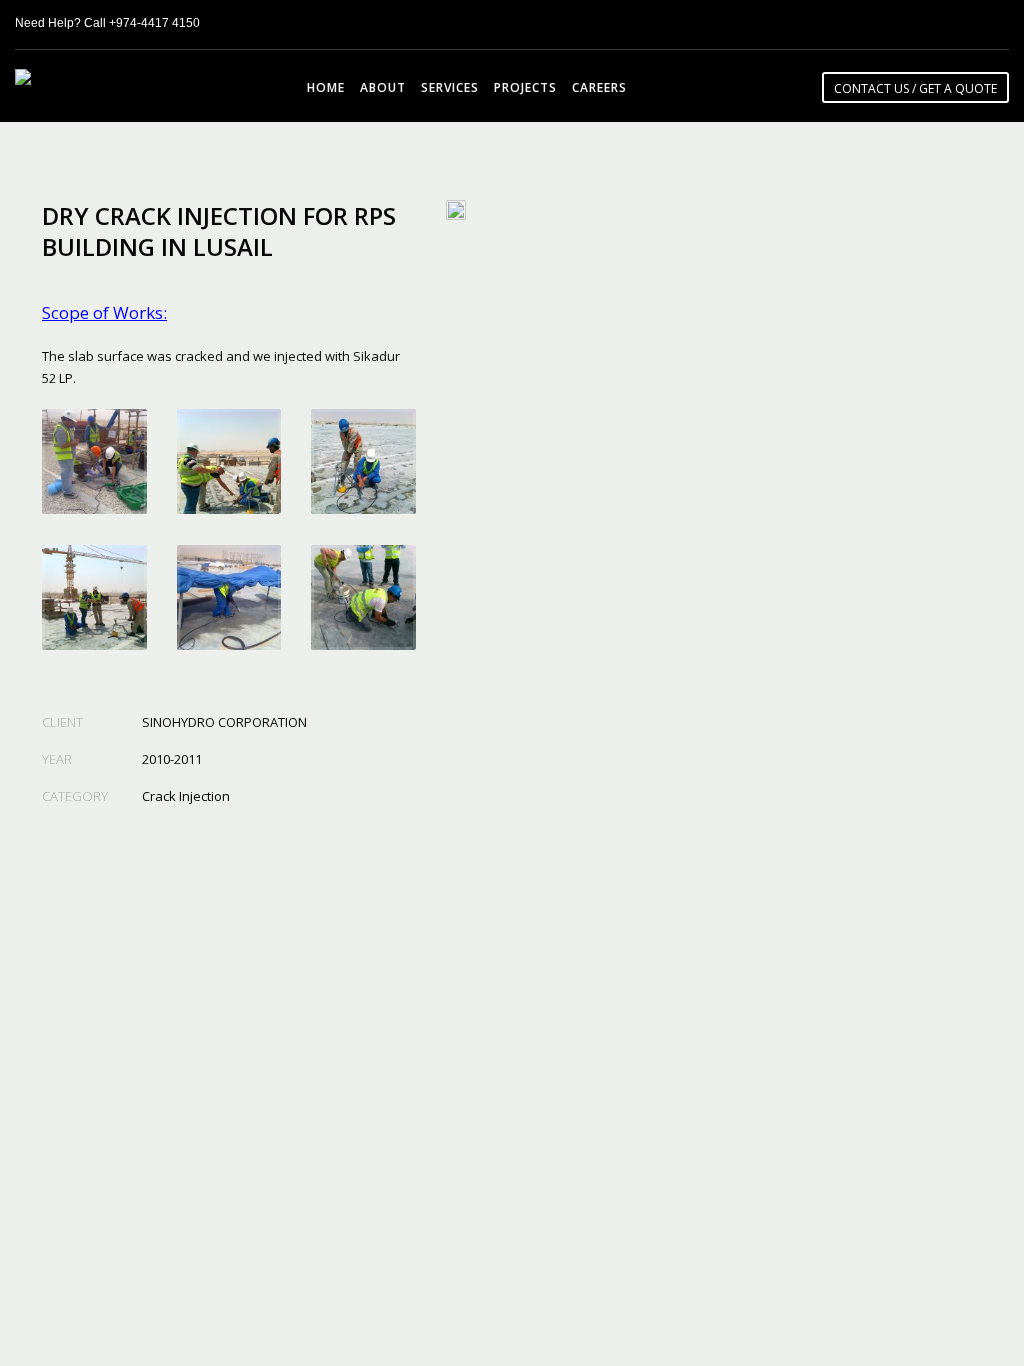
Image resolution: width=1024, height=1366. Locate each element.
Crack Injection (186, 796)
